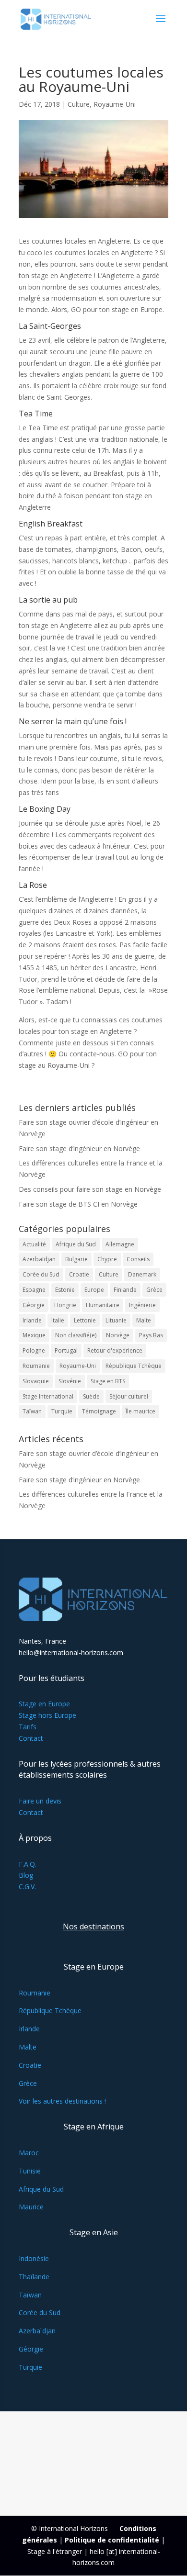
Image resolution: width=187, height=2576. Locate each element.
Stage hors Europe (47, 1715)
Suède (91, 1396)
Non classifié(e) (76, 1335)
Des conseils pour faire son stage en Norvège (90, 1189)
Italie (58, 1320)
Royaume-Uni (115, 104)
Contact (31, 1738)
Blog (26, 1875)
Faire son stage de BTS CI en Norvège (78, 1204)
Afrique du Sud (76, 1244)
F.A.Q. (28, 1864)
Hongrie (65, 1305)
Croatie (79, 1274)
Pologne (34, 1350)
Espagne (34, 1290)
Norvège (118, 1335)
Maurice (31, 2207)
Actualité (34, 1244)
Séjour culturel (129, 1396)
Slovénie (70, 1381)
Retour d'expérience (115, 1350)
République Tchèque (134, 1366)
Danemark (142, 1274)
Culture (79, 104)
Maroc (29, 2153)
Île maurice (140, 1411)
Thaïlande (34, 2277)
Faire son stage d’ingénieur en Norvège (79, 1148)
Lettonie (85, 1320)
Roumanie (36, 1366)
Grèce (154, 1290)
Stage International (48, 1396)
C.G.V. (27, 1887)
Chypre (107, 1259)
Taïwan (32, 1411)
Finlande (125, 1290)
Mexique (34, 1335)
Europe (94, 1290)
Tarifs (28, 1727)
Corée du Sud (41, 1274)
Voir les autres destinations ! (62, 2101)
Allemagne (120, 1244)
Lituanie (116, 1320)
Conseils (138, 1259)
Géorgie (34, 1305)
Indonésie (34, 2258)
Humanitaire (103, 1305)
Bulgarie (76, 1259)
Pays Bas (151, 1335)
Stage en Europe (44, 1704)
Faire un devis (40, 1801)
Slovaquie (36, 1381)
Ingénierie (142, 1305)
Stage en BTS (108, 1381)
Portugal (66, 1350)
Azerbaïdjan (39, 1259)
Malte (144, 1320)
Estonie (65, 1290)
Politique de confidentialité (112, 2540)
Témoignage (99, 1411)
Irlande (32, 1320)
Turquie (62, 1411)
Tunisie (30, 2171)
